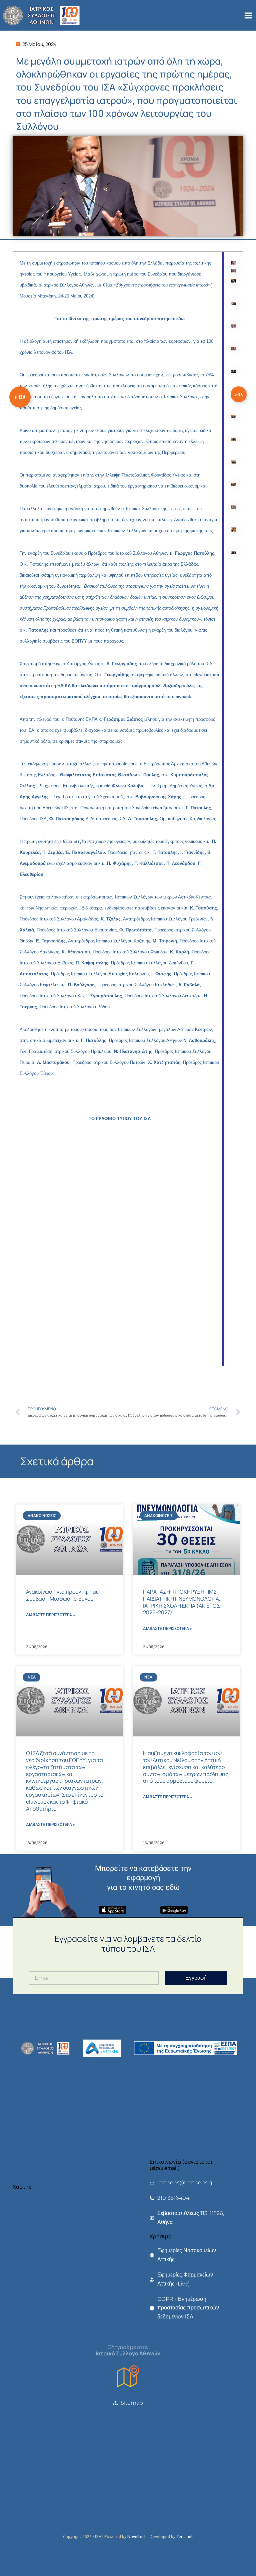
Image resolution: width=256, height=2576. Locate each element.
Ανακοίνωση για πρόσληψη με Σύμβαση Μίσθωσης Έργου (62, 1595)
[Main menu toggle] (248, 15)
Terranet (185, 2537)
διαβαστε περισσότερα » (50, 1615)
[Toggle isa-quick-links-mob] (239, 394)
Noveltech (137, 2537)
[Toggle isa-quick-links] (20, 397)
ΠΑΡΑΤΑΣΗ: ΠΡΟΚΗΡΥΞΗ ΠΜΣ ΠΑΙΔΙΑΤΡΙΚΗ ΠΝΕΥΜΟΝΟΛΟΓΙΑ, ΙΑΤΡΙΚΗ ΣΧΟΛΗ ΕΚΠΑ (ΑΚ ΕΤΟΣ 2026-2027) (182, 1602)
